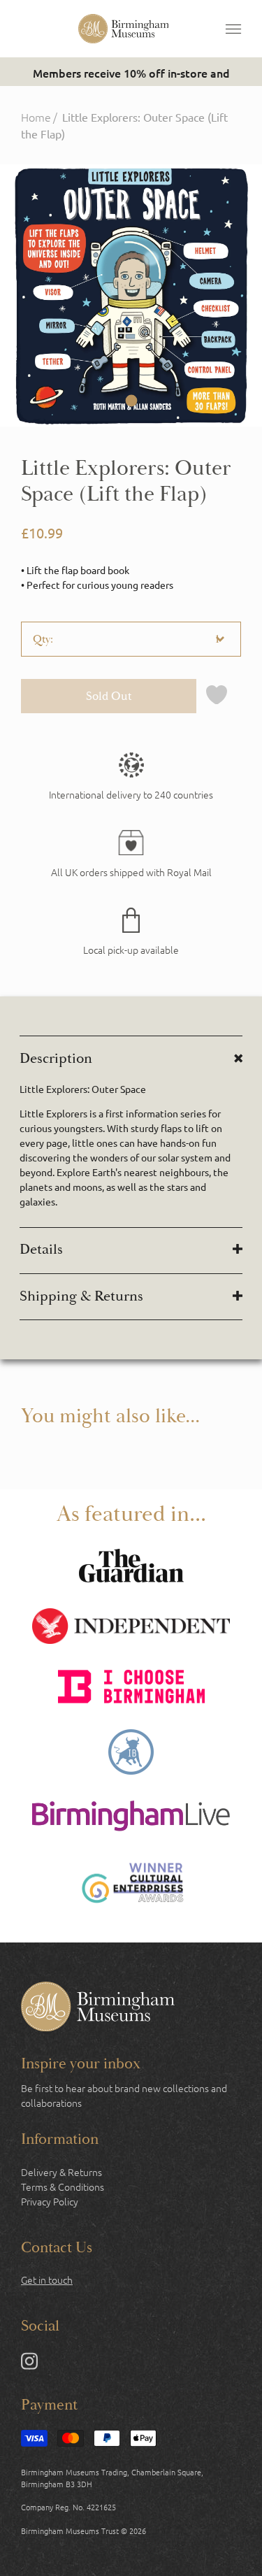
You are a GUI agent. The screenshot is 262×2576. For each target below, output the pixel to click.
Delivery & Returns (61, 2172)
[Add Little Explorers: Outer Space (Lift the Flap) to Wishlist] (217, 696)
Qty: (43, 639)
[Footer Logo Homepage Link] (98, 2008)
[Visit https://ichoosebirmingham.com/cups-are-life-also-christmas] (131, 1688)
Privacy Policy (50, 2201)
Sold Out (109, 696)
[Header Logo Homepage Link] (124, 29)
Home (36, 117)
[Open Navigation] (233, 29)
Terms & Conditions (63, 2187)
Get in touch (47, 2280)
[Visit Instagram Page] (29, 2363)
